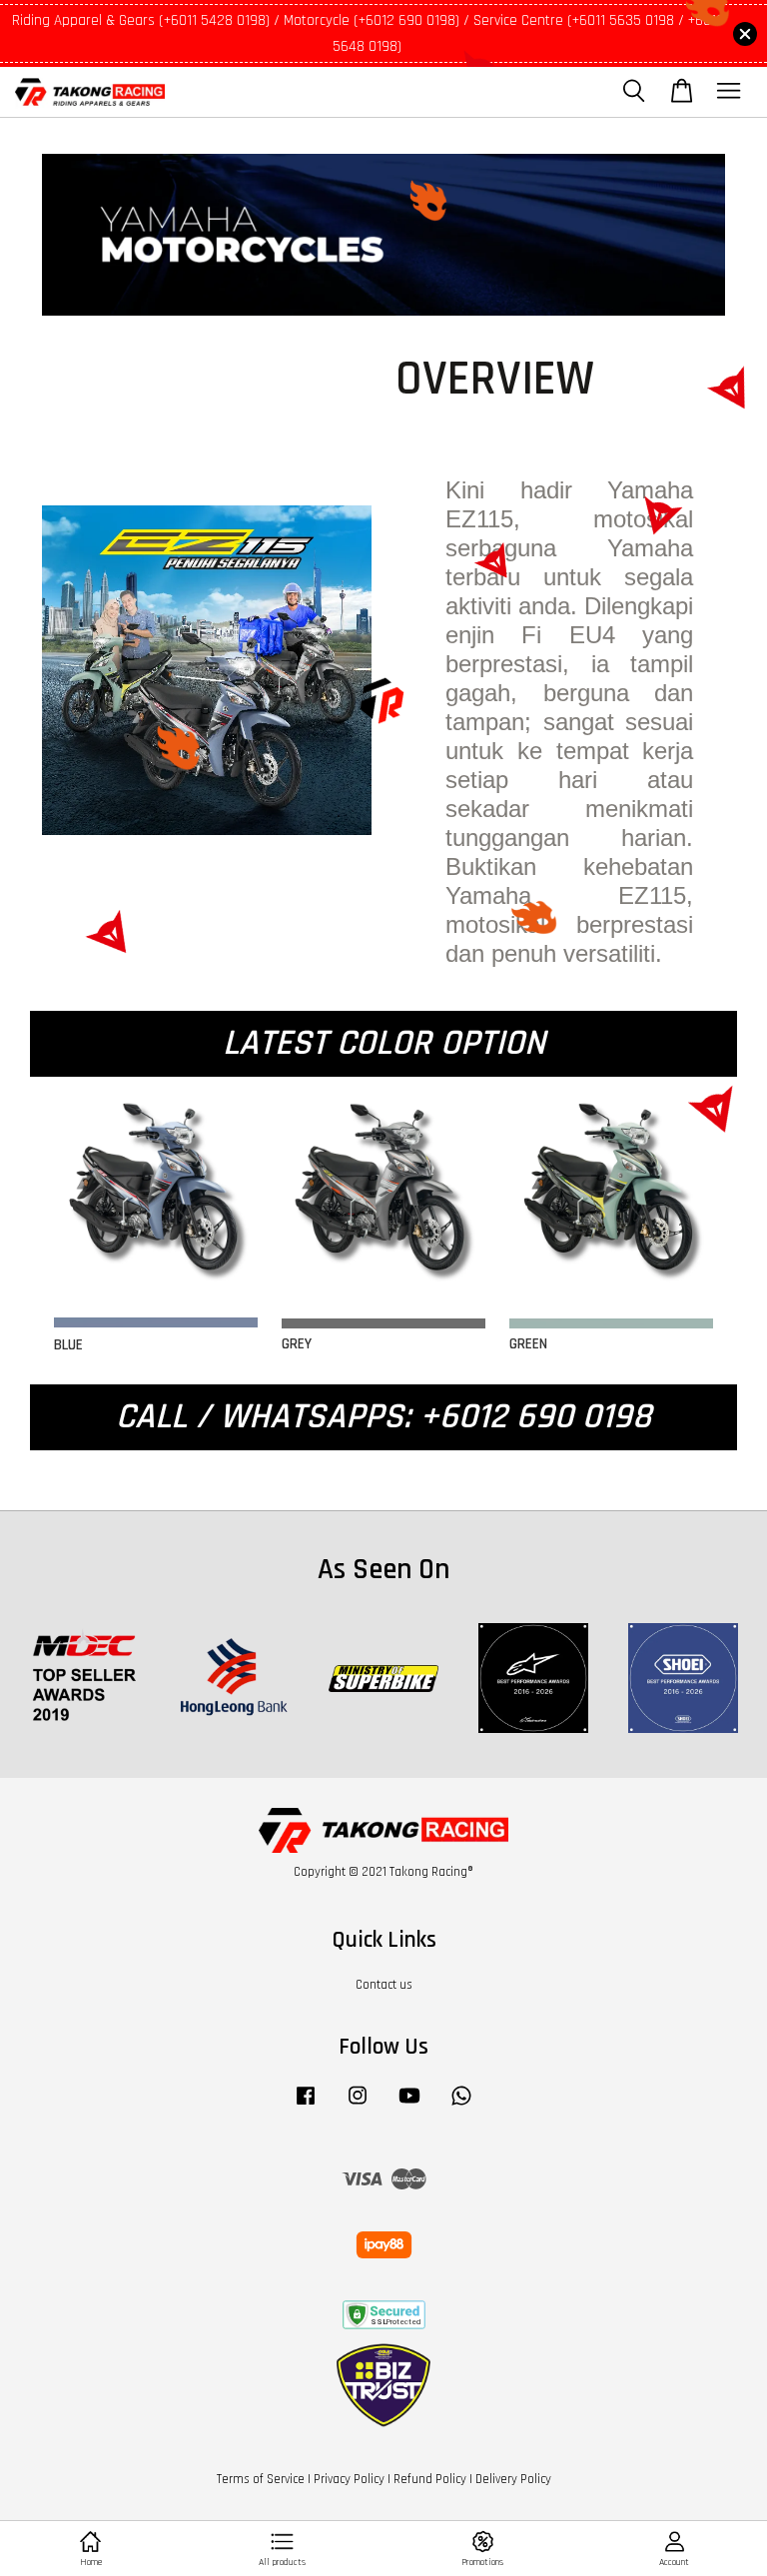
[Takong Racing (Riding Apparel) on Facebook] (306, 2106)
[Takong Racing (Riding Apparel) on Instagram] (358, 2106)
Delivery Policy (513, 2479)
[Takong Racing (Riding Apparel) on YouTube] (409, 2106)
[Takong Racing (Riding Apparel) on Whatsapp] (461, 2106)
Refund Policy (430, 2479)
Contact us (384, 1985)
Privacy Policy (349, 2479)
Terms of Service (261, 2479)
